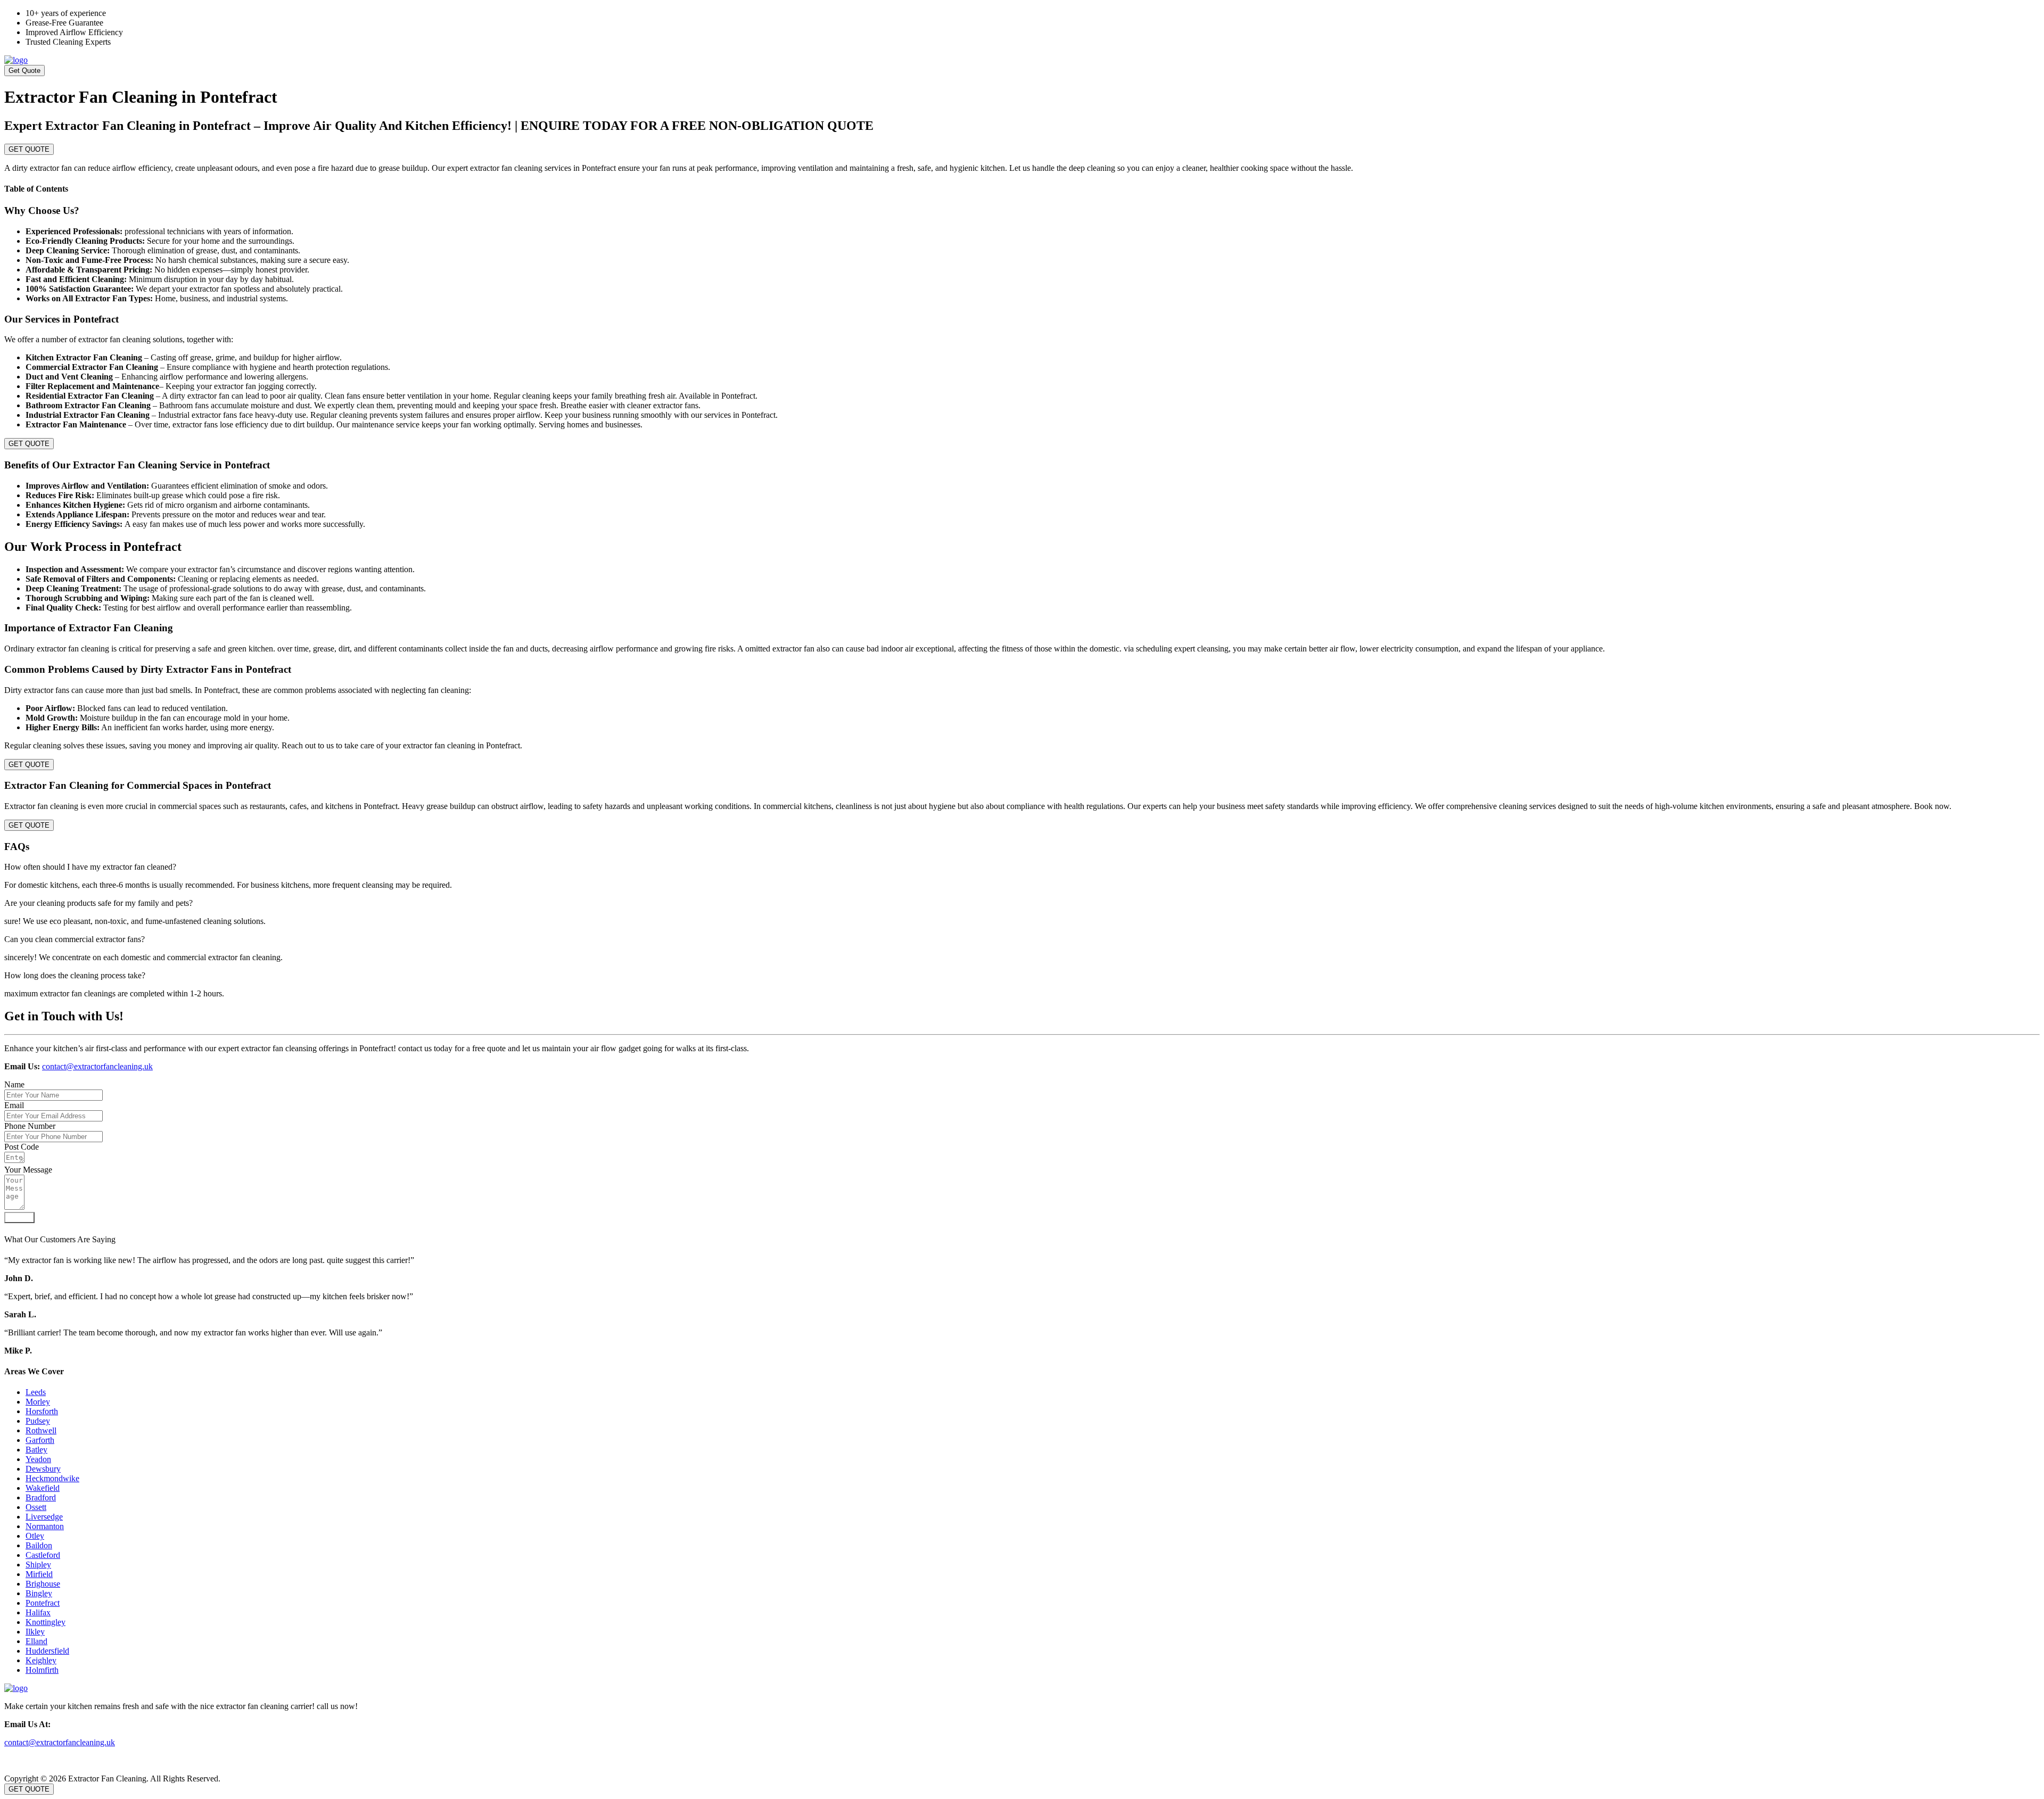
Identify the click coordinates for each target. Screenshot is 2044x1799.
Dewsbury (43, 1469)
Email (14, 1105)
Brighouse (43, 1584)
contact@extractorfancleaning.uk (97, 1066)
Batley (36, 1450)
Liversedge (44, 1517)
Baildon (39, 1545)
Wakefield (43, 1488)
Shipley (38, 1565)
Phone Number (30, 1126)
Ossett (36, 1507)
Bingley (39, 1593)
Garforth (40, 1440)
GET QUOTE (29, 149)
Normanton (45, 1526)
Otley (35, 1536)
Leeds (36, 1392)
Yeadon (38, 1459)
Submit (19, 1218)
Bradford (41, 1497)
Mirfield (39, 1574)
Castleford (43, 1555)
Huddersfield (47, 1651)
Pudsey (38, 1421)
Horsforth (42, 1411)
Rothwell (41, 1430)
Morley (38, 1402)
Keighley (41, 1660)
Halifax (38, 1612)
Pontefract (43, 1603)
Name (14, 1084)
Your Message (28, 1170)
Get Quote (24, 71)
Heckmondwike (52, 1478)
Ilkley (35, 1632)
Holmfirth (42, 1670)
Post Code (22, 1147)
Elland (36, 1641)
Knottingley (46, 1622)
